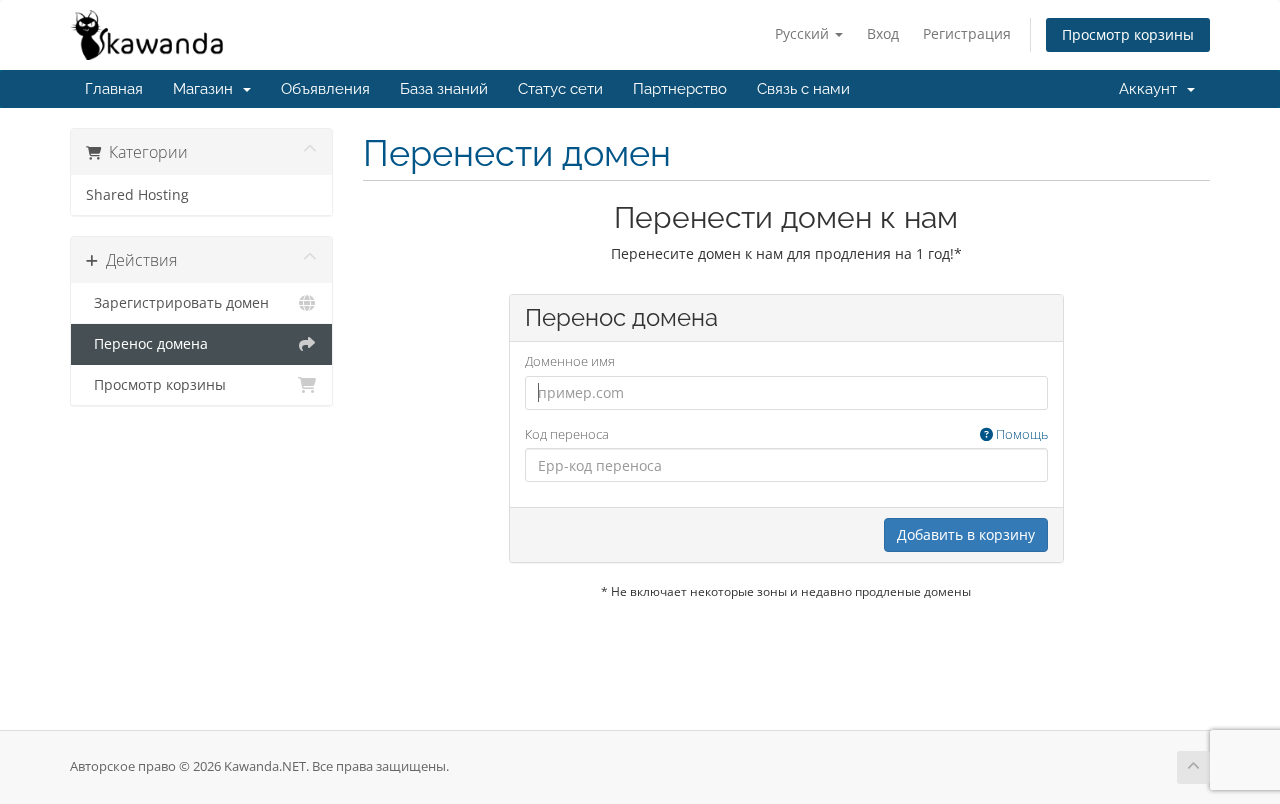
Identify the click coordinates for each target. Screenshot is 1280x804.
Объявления (325, 89)
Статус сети (560, 89)
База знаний (444, 89)
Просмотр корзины (1128, 34)
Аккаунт (1152, 89)
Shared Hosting (137, 195)
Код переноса (786, 434)
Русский (804, 33)
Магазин (207, 89)
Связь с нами (803, 89)
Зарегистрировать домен (177, 303)
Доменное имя (570, 361)
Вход (883, 33)
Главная (114, 89)
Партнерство (680, 89)
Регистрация (967, 33)
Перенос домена (147, 344)
